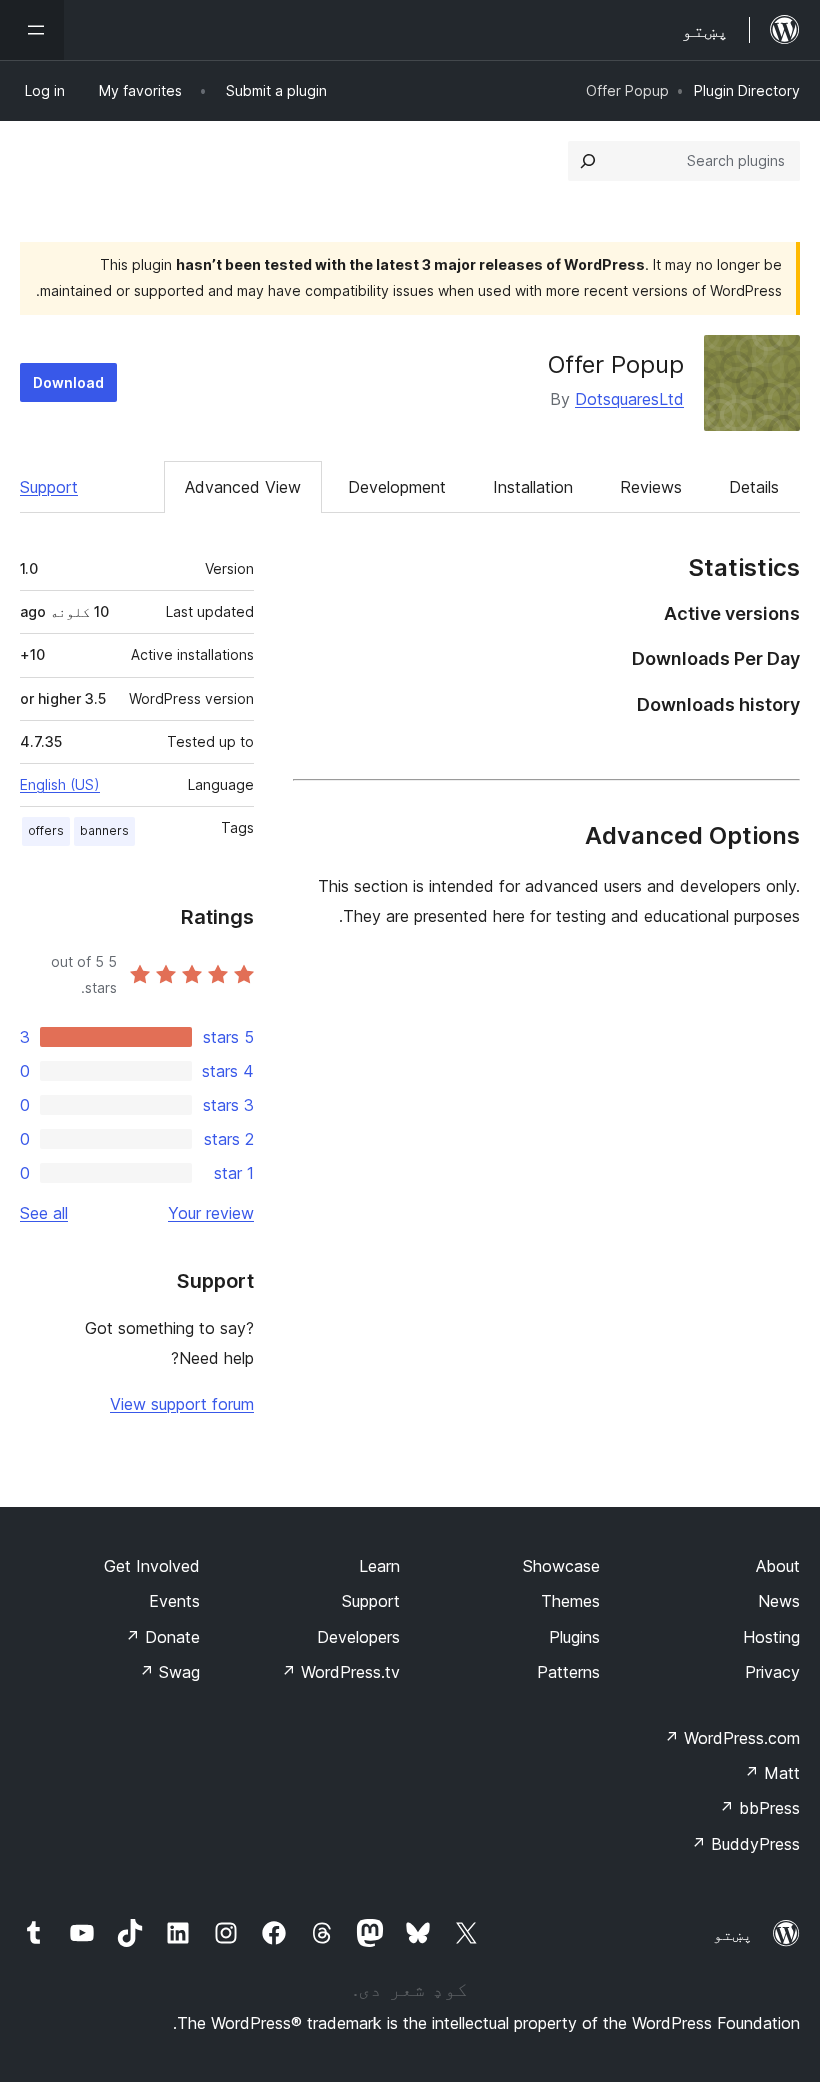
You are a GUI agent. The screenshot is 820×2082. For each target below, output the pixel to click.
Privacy (772, 1672)
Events (174, 1601)
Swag (169, 1672)
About (778, 1566)
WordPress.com (732, 1738)
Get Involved (152, 1566)
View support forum (182, 1404)
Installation (533, 487)
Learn (379, 1566)
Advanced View (243, 487)
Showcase (561, 1566)
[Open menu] (32, 30)
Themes (570, 1601)
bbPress (759, 1808)
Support (49, 487)
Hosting (771, 1637)
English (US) (60, 784)
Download (68, 382)
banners (104, 830)
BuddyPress (745, 1844)
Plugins (574, 1637)
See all (44, 1213)
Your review (211, 1213)
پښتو (733, 1934)
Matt (772, 1773)
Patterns (568, 1672)
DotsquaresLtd (629, 399)
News (779, 1601)
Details (754, 487)
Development (397, 487)
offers (46, 830)
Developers (358, 1637)
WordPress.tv (340, 1672)
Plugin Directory (747, 90)
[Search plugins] (588, 161)
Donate (162, 1637)
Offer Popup (616, 364)
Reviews (651, 487)
